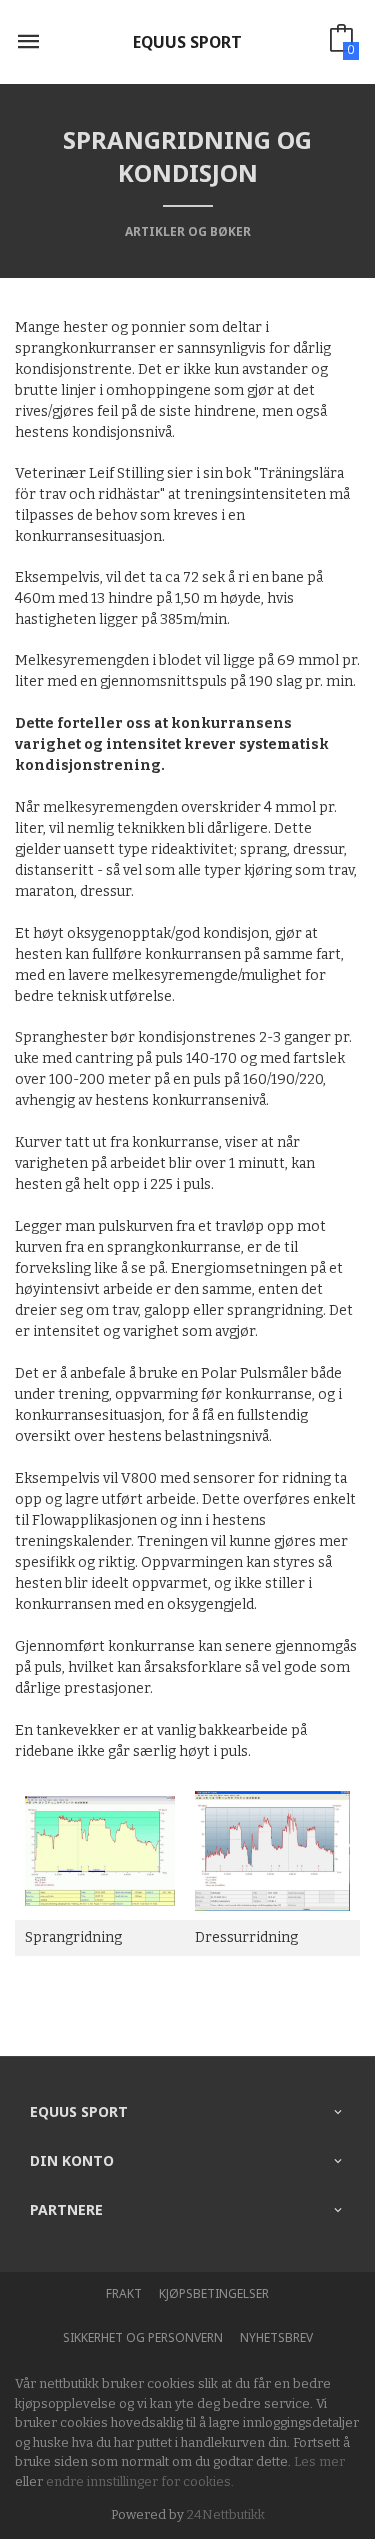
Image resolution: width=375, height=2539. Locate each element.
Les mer (319, 2461)
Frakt (124, 2293)
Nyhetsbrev (276, 2337)
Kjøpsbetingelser (214, 2293)
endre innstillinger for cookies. (140, 2481)
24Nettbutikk (226, 2514)
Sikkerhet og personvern (143, 2337)
